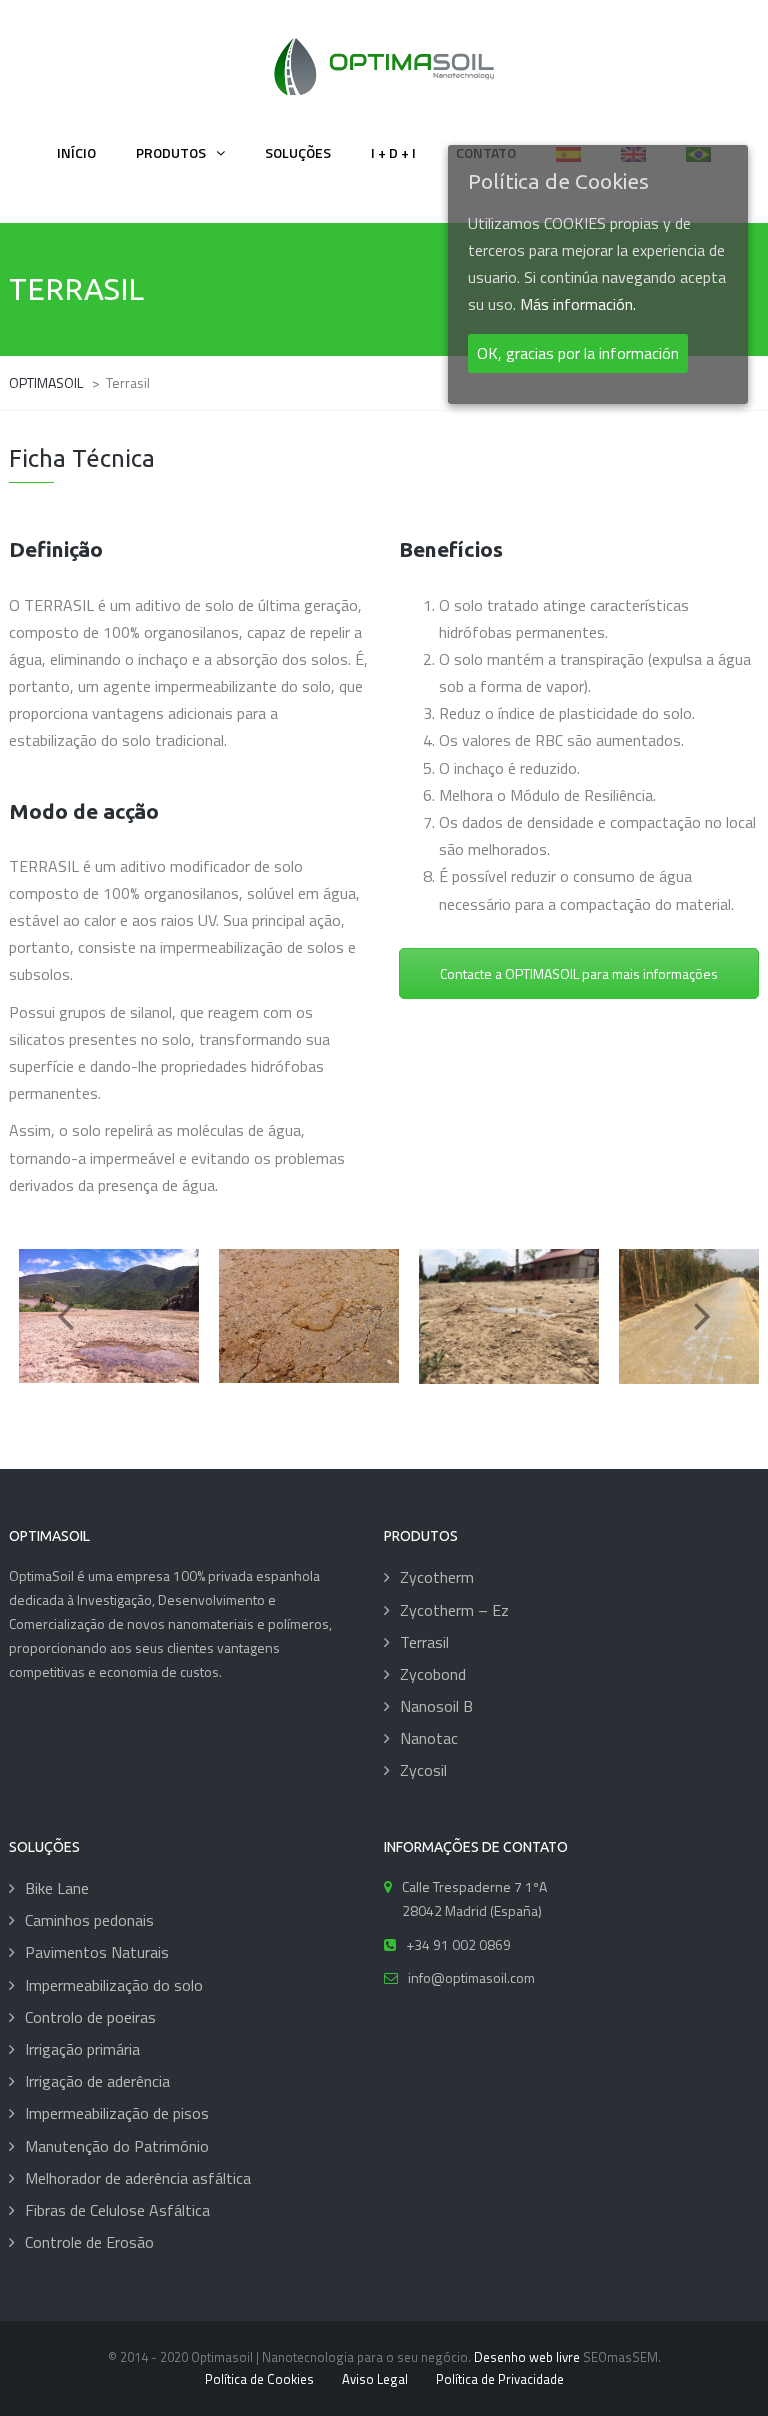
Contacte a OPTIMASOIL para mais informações (579, 973)
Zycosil (423, 1770)
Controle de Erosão (89, 2242)
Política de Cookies (259, 2379)
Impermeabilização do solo (114, 1985)
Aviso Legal (375, 2379)
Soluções (298, 152)
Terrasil (424, 1642)
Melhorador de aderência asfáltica (138, 2178)
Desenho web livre (527, 2357)
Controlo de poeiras (90, 2017)
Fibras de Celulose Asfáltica (117, 2210)
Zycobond (433, 1674)
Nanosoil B (436, 1706)
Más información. (578, 304)
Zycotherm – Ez (454, 1610)
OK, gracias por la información (578, 353)
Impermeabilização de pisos (117, 2113)
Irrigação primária (82, 2049)
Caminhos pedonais (89, 1920)
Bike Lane (57, 1888)
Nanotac (429, 1738)
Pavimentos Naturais (97, 1952)
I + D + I (393, 152)
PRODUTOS (171, 152)
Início (76, 152)
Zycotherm (437, 1577)
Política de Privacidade (500, 2379)
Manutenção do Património (117, 2146)
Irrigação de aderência (97, 2081)
